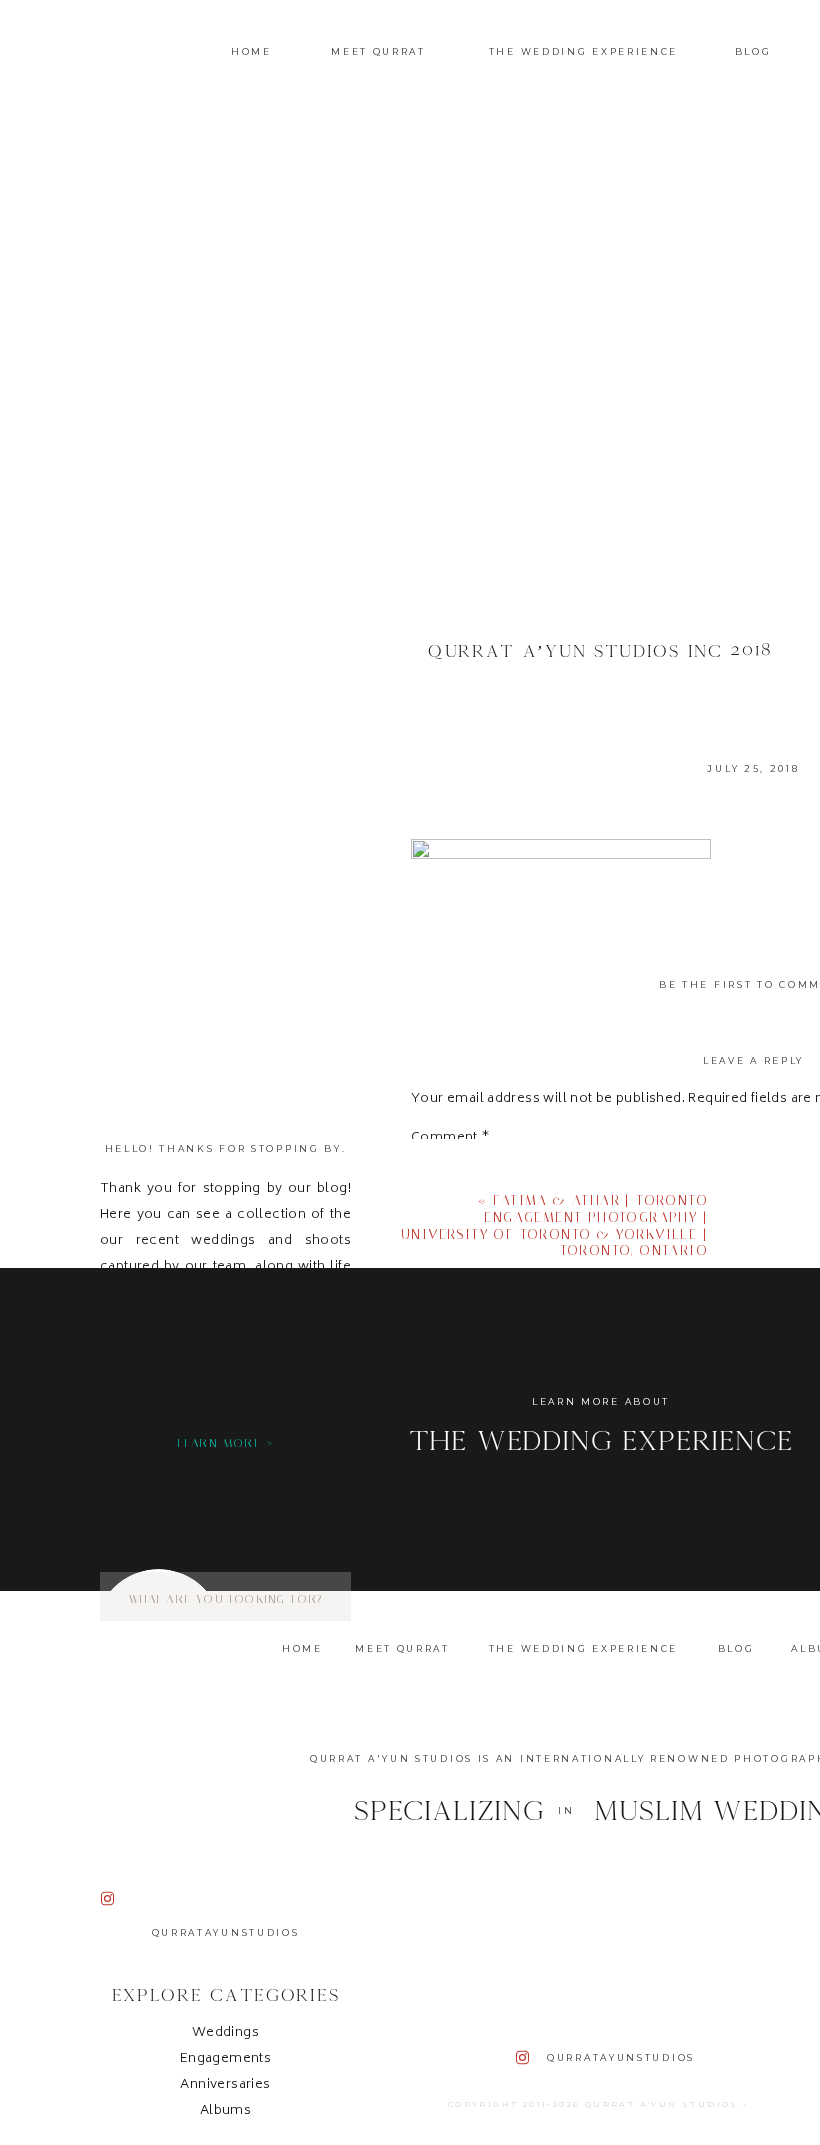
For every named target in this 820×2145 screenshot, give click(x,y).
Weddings (225, 2033)
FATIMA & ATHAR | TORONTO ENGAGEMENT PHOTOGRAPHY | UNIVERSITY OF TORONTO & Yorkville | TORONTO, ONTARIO (554, 1225)
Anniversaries (225, 2085)
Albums (225, 2111)
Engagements (225, 2059)
